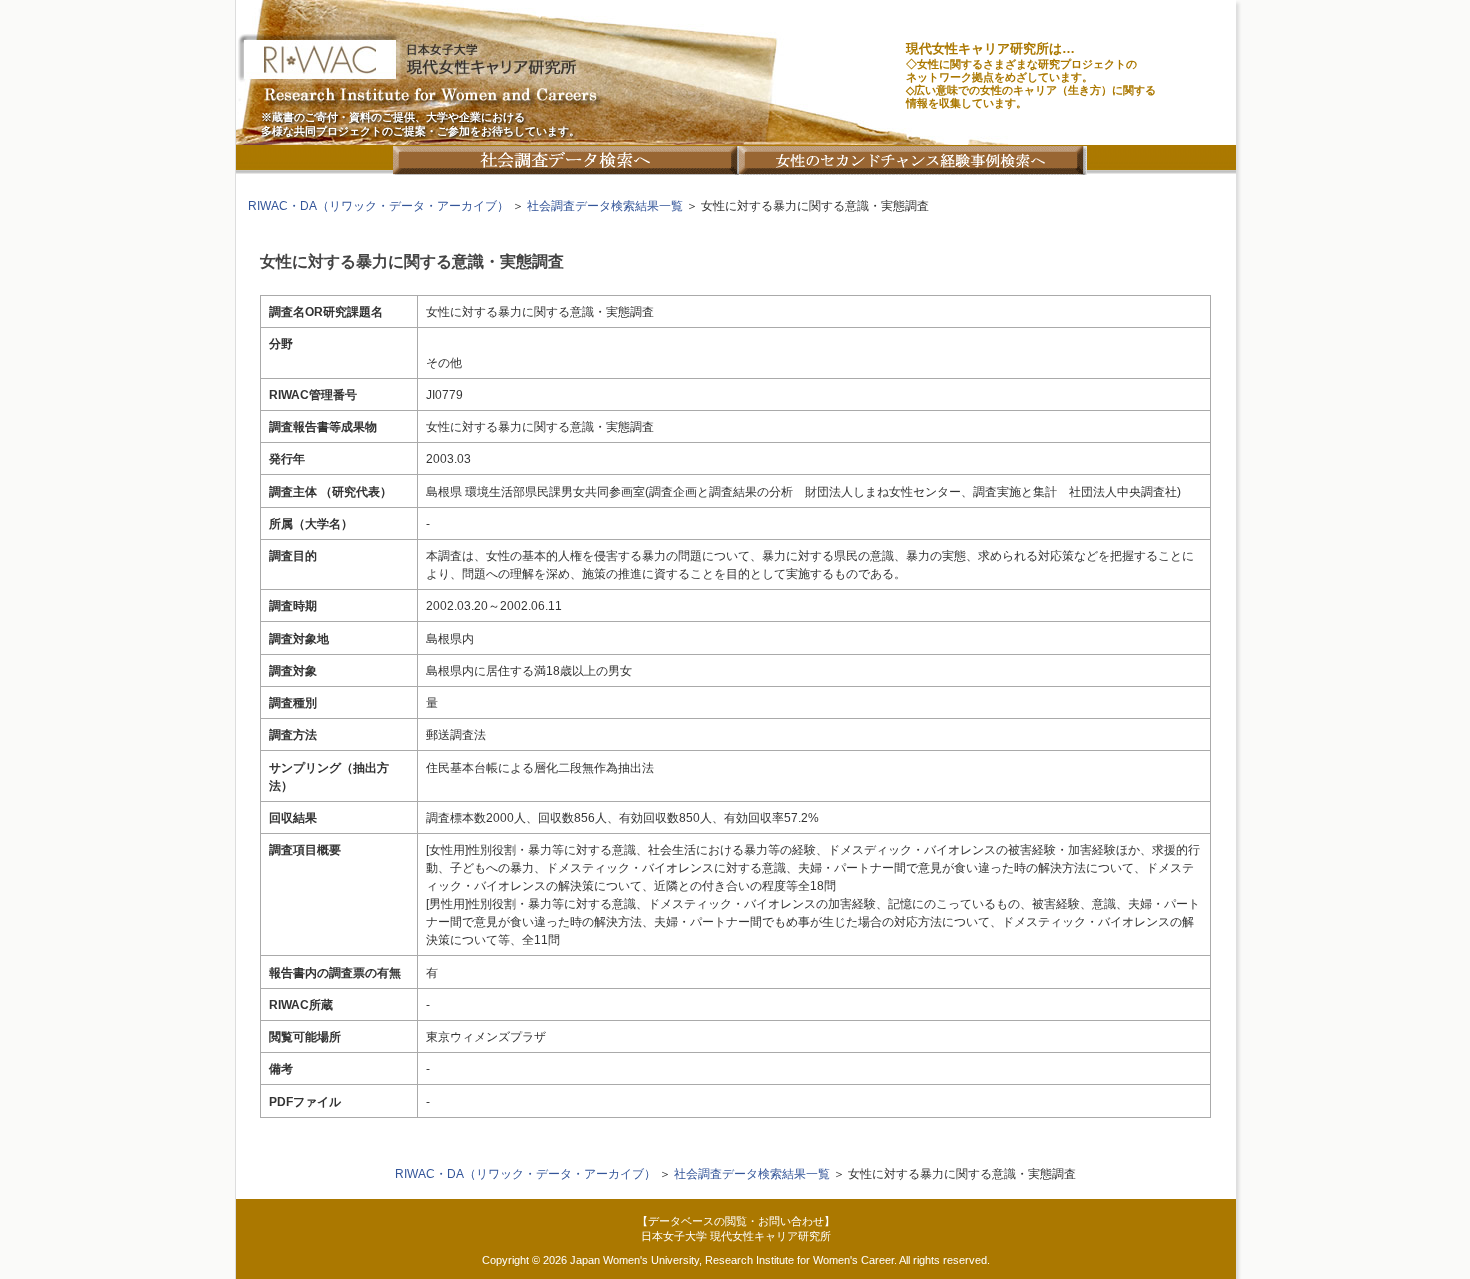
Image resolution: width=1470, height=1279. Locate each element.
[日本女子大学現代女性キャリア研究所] (736, 72)
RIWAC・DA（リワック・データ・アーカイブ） (378, 206)
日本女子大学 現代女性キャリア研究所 (736, 1236)
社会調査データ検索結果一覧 (605, 206)
